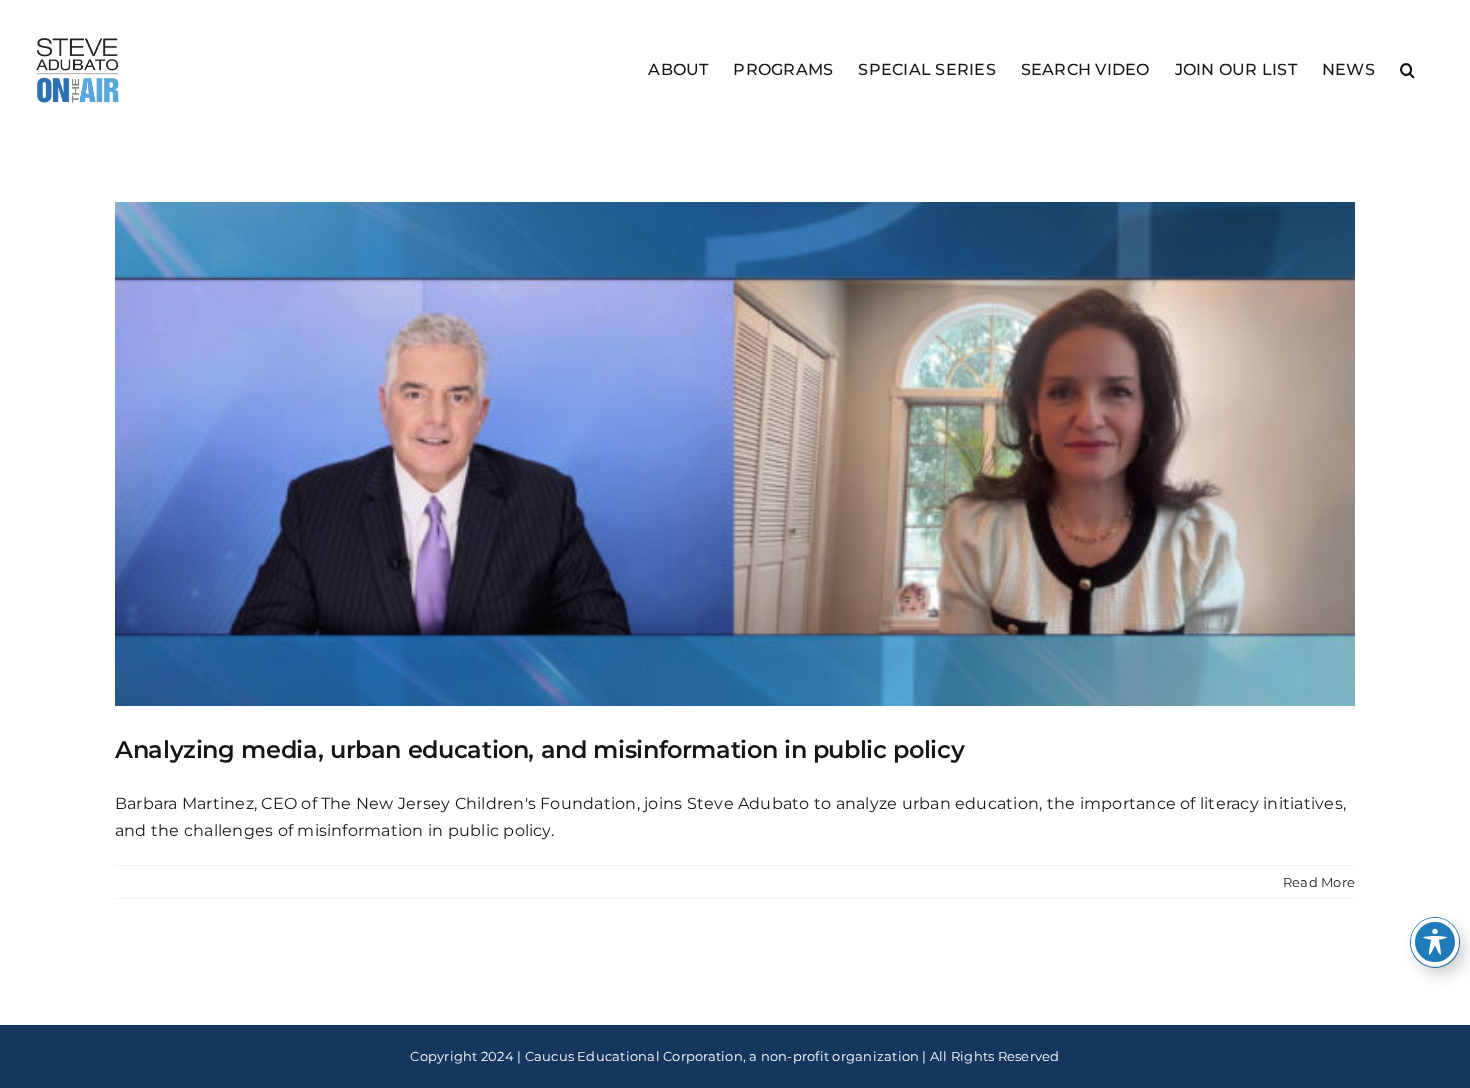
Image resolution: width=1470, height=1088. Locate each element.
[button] (1407, 68)
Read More (1319, 882)
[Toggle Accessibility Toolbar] (1435, 942)
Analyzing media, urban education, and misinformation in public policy (539, 749)
